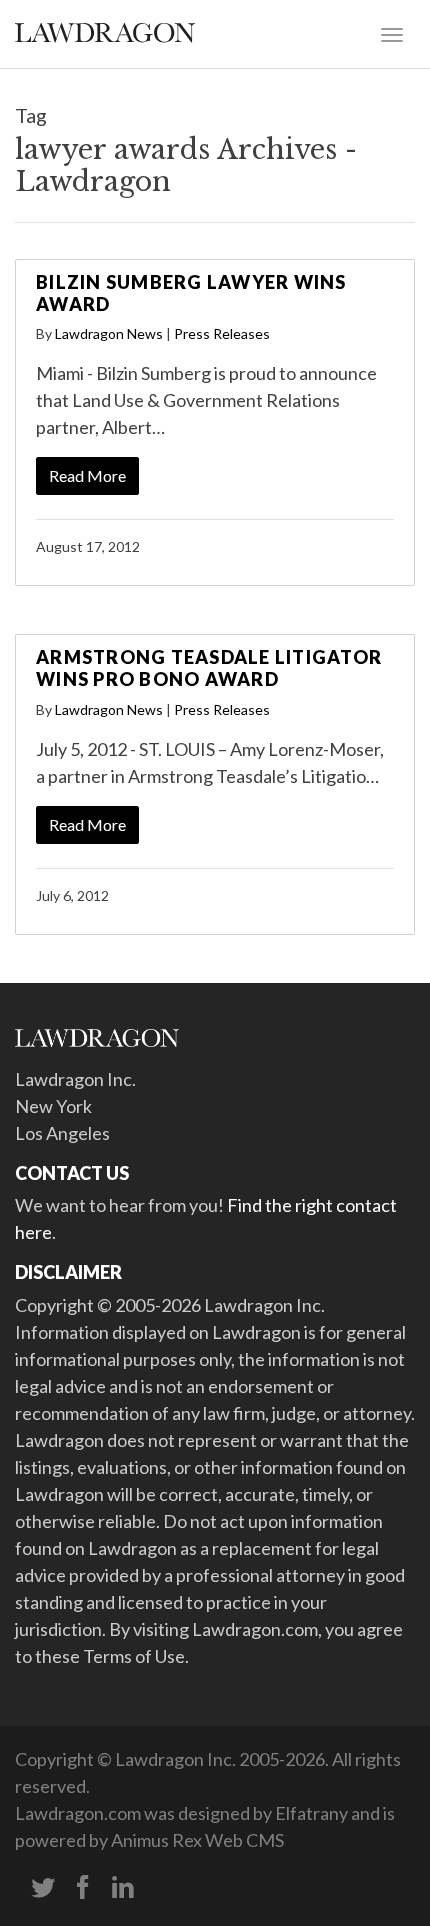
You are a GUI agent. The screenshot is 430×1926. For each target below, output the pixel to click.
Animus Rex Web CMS (197, 1840)
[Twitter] (43, 1888)
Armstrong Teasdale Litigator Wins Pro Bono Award (209, 668)
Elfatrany (311, 1813)
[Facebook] (83, 1888)
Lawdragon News (109, 333)
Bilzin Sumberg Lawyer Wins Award (191, 293)
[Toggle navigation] (392, 33)
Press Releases (222, 333)
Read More (87, 475)
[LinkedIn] (123, 1888)
